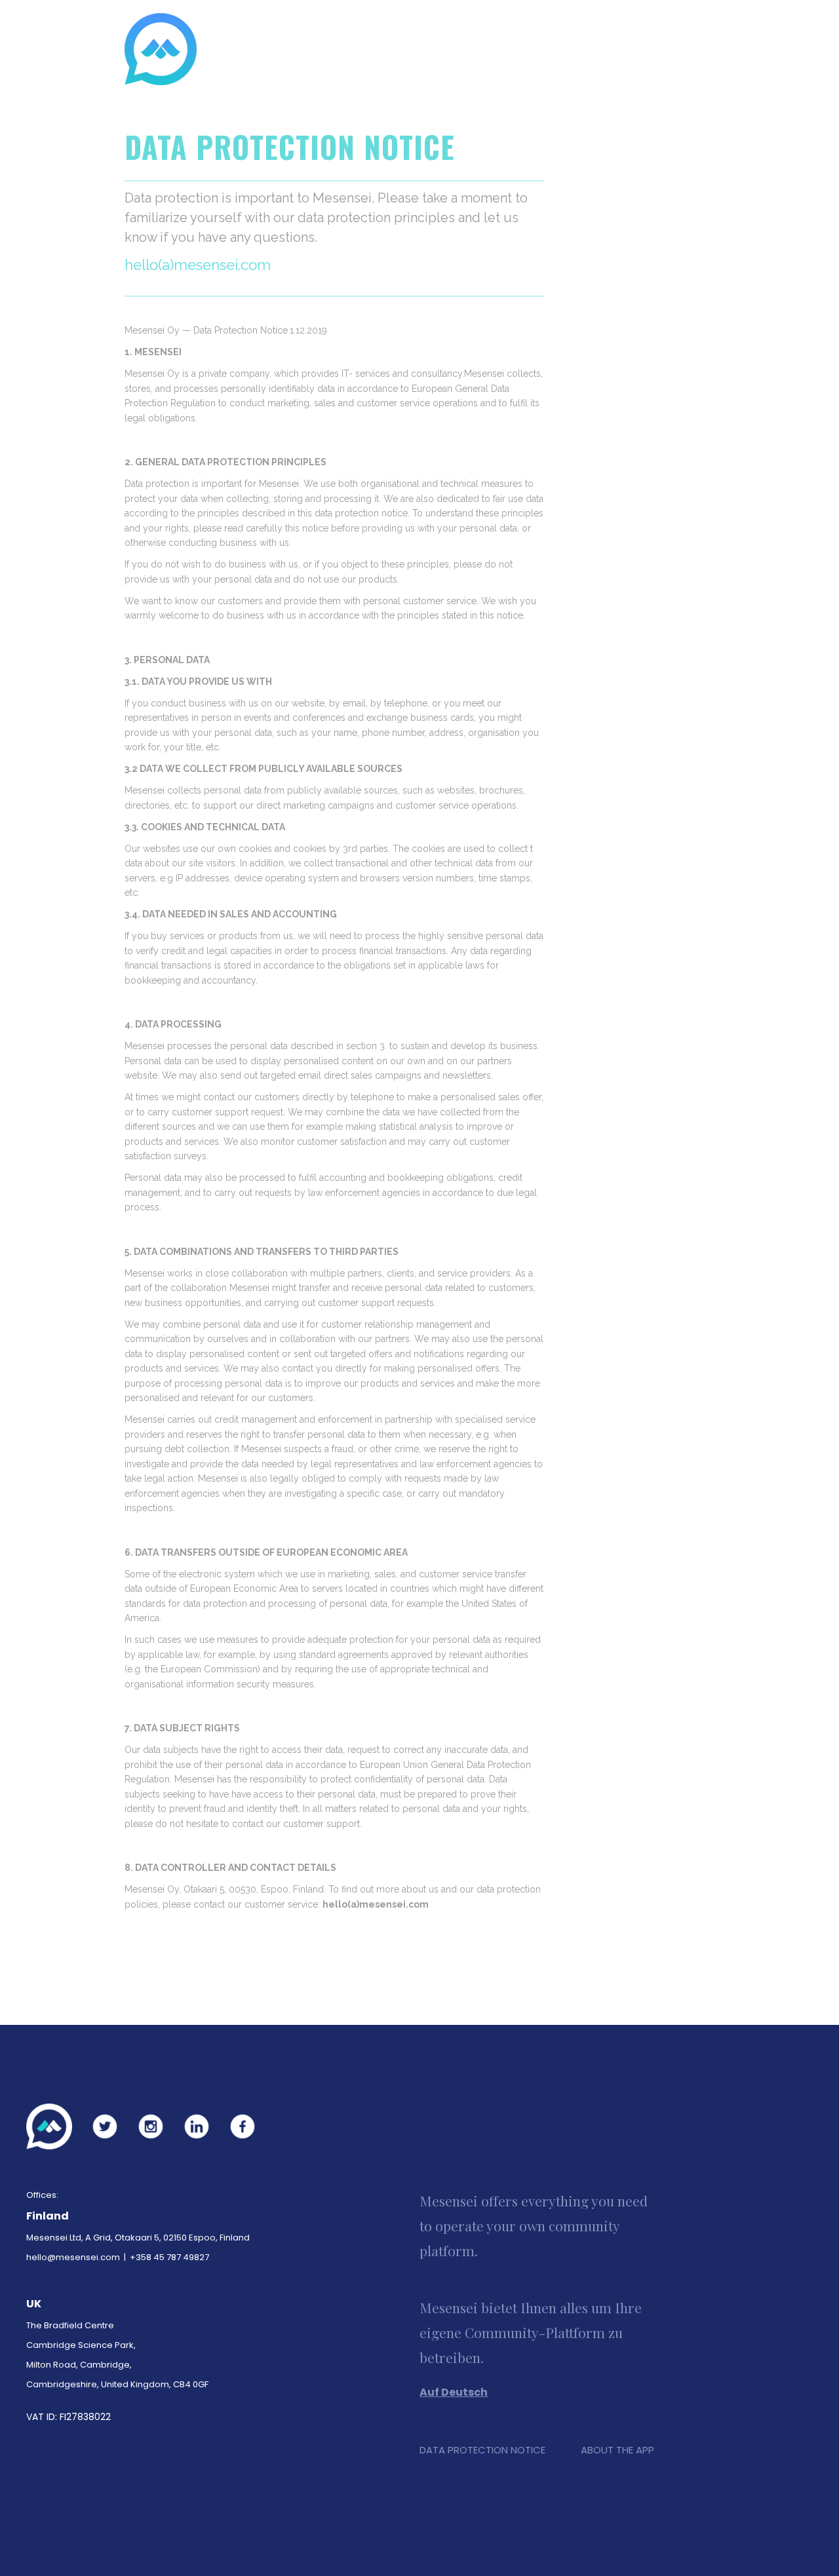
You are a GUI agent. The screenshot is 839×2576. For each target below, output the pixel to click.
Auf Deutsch (454, 2392)
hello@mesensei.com (73, 2257)
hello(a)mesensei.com (376, 1904)
